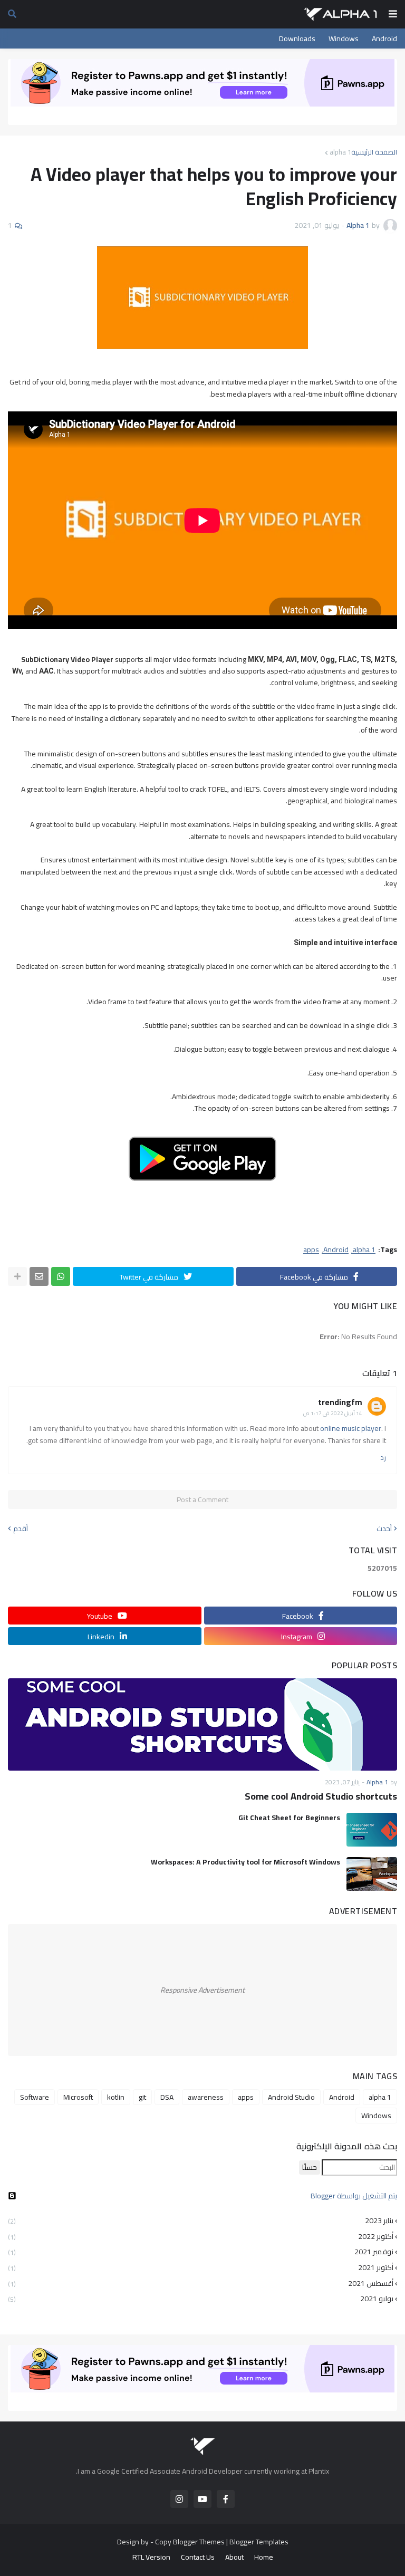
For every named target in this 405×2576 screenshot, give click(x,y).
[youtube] (202, 2499)
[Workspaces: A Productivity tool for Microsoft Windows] (372, 1874)
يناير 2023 (201, 2222)
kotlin (116, 2097)
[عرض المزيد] (17, 1276)
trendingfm (340, 1402)
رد (383, 1458)
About (234, 2557)
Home (264, 2557)
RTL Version (151, 2557)
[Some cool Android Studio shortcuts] (202, 1724)
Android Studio (291, 2097)
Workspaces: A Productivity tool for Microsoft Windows (245, 1862)
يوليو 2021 (201, 2298)
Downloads (297, 39)
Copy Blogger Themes (190, 2542)
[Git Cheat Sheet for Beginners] (372, 1830)
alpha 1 (340, 152)
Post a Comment (202, 1500)
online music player (351, 1428)
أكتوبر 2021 (201, 2267)
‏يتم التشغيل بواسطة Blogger (354, 2196)
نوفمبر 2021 (201, 2252)
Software (35, 2097)
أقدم (21, 1529)
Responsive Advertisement (202, 1990)
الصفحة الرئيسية (374, 152)
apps (311, 1250)
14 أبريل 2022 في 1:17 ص (333, 1413)
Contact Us (198, 2557)
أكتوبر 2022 (201, 2236)
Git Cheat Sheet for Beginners (289, 1818)
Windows (344, 39)
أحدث (384, 1529)
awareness (206, 2097)
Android (384, 39)
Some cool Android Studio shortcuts (321, 1796)
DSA (167, 2097)
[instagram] (179, 2499)
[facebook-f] (226, 2499)
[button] (393, 14)
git (142, 2097)
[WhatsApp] (61, 1276)
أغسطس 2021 (201, 2283)
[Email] (39, 1276)
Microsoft (78, 2097)
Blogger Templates (259, 2542)
